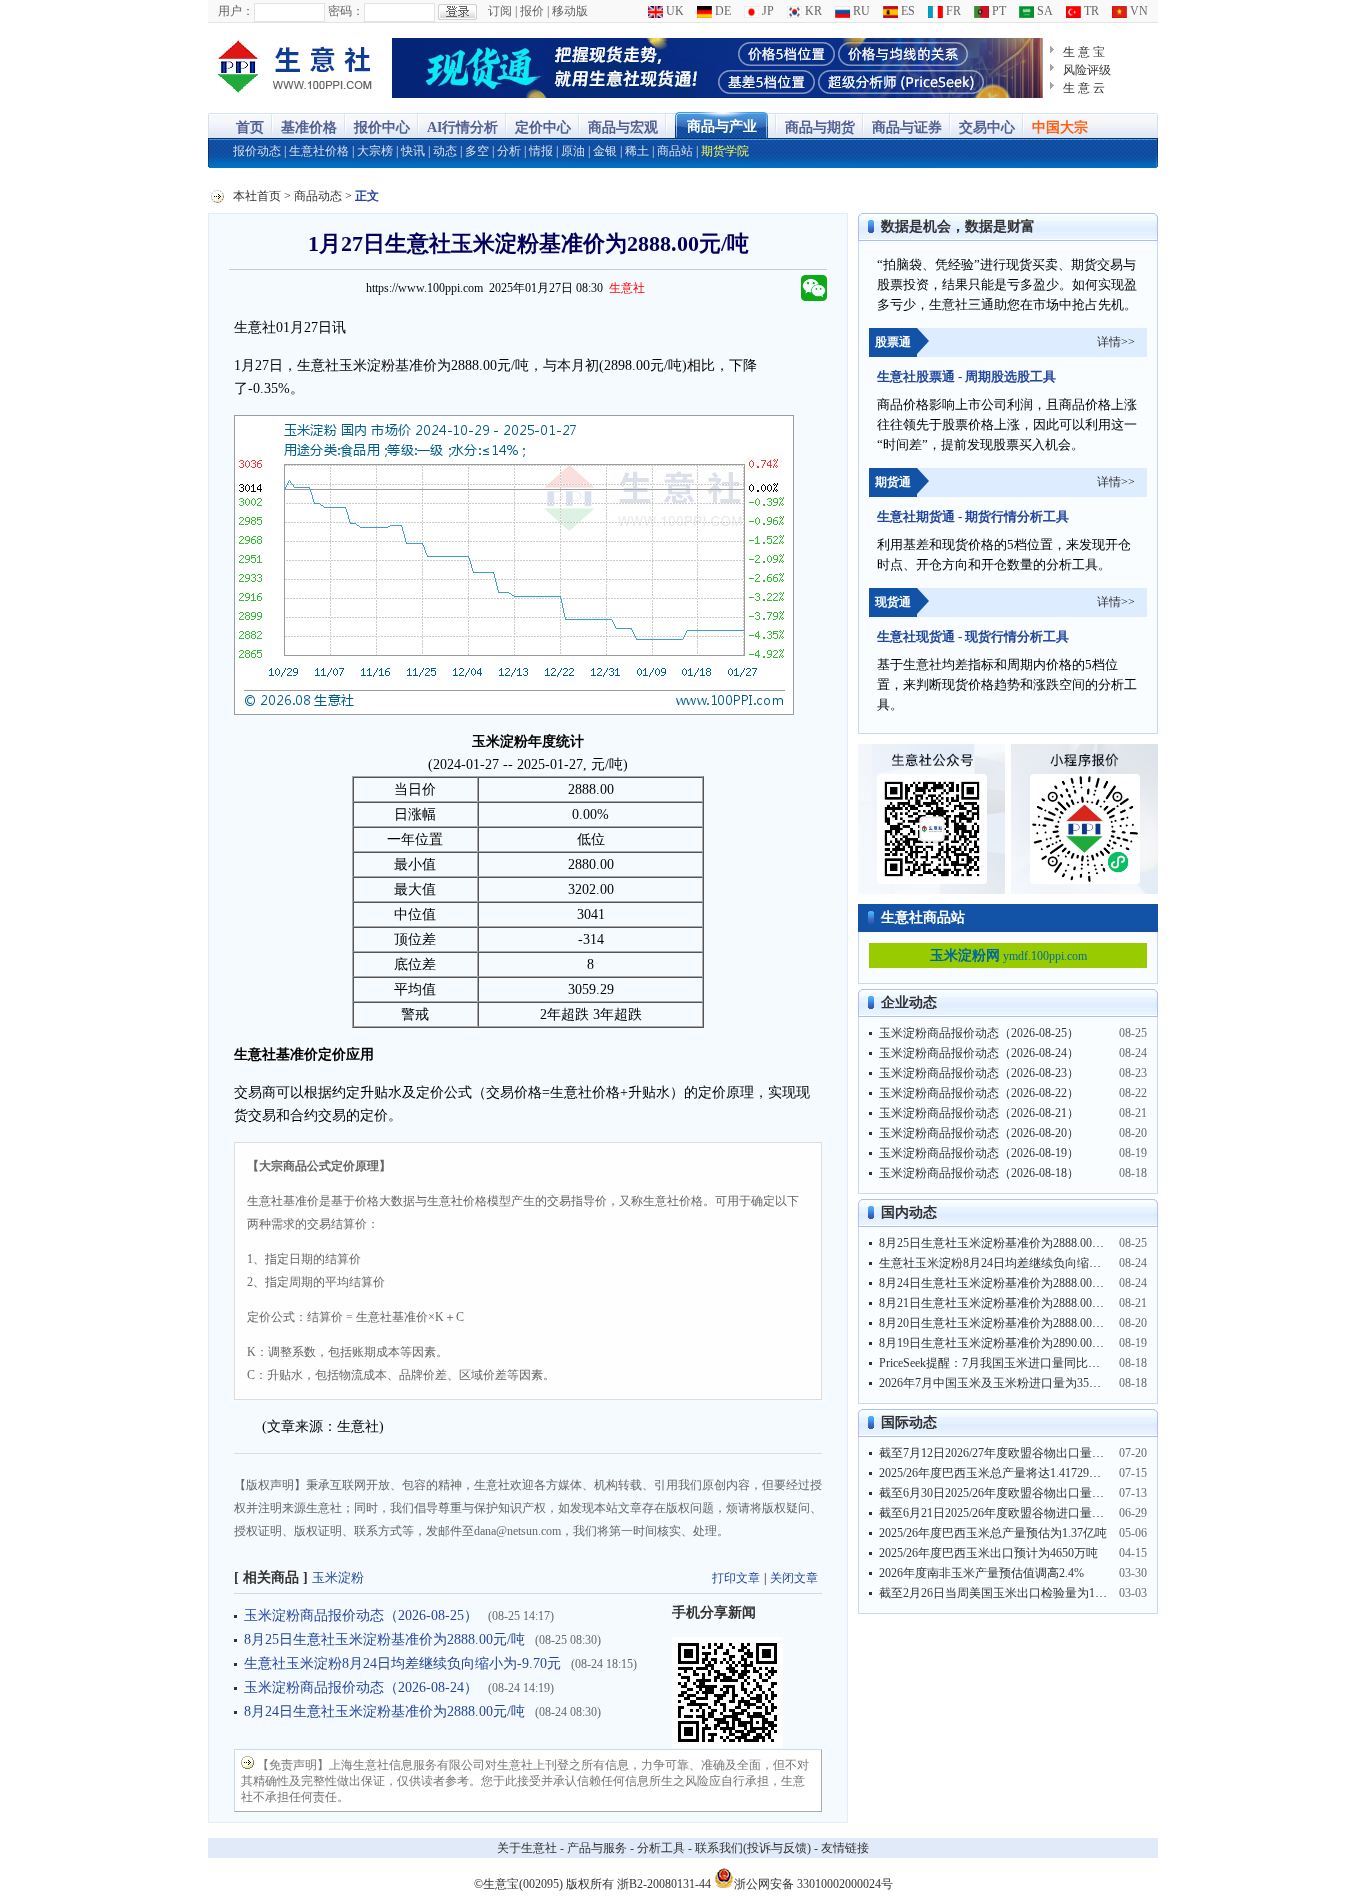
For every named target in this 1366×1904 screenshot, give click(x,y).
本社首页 (257, 196)
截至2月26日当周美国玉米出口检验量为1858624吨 (1011, 1593)
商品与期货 (820, 127)
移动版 (570, 11)
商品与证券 (907, 127)
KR (812, 11)
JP (766, 11)
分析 (509, 151)
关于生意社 (527, 1848)
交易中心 (987, 127)
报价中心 (382, 127)
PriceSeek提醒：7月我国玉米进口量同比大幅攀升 (1007, 1363)
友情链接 (845, 1848)
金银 (605, 151)
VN (1137, 11)
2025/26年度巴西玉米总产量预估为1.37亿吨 (993, 1533)
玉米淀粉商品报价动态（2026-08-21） (979, 1113)
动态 (445, 151)
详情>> (1116, 342)
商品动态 (318, 196)
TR (1090, 11)
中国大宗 (1060, 127)
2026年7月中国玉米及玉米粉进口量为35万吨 (996, 1383)
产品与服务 (597, 1848)
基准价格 (309, 127)
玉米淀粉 (338, 1577)
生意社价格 (319, 151)
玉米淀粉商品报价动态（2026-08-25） (361, 1615)
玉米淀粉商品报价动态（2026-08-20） (979, 1133)
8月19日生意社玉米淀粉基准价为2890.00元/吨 (999, 1343)
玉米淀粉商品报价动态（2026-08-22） (979, 1093)
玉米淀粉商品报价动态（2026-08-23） (979, 1073)
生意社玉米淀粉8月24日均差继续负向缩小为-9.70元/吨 (1022, 1263)
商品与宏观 (623, 127)
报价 (532, 11)
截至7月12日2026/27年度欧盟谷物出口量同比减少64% (1020, 1453)
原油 (573, 151)
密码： (346, 11)
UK (673, 11)
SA (1043, 11)
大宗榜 (375, 151)
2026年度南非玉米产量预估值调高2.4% (981, 1573)
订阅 (500, 11)
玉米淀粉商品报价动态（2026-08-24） (361, 1687)
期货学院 (725, 151)
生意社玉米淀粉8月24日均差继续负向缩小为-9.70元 (402, 1663)
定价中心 (543, 127)
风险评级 (1087, 70)
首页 (250, 127)
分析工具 (661, 1848)
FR (952, 11)
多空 (477, 151)
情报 (541, 151)
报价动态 (257, 151)
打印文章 (736, 1578)
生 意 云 (1084, 88)
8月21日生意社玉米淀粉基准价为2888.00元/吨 (999, 1303)
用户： (236, 11)
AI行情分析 (462, 127)
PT (997, 11)
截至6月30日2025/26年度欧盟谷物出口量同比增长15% (1020, 1493)
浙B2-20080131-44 (664, 1884)
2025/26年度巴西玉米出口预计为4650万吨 (988, 1553)
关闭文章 (794, 1578)
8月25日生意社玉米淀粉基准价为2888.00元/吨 (384, 1639)
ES (906, 11)
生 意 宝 (1084, 52)
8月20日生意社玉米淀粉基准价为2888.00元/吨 (999, 1323)
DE (721, 11)
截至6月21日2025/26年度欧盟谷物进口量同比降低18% (1020, 1513)
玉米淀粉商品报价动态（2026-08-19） (979, 1153)
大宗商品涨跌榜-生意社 (295, 68)
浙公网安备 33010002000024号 (813, 1882)
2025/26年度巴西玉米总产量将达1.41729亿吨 (996, 1473)
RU (860, 11)
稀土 (637, 151)
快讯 (413, 151)
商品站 (675, 151)
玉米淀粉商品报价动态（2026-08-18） (979, 1173)
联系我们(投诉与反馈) (753, 1848)
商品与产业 (722, 126)
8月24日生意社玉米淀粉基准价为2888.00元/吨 (384, 1711)
